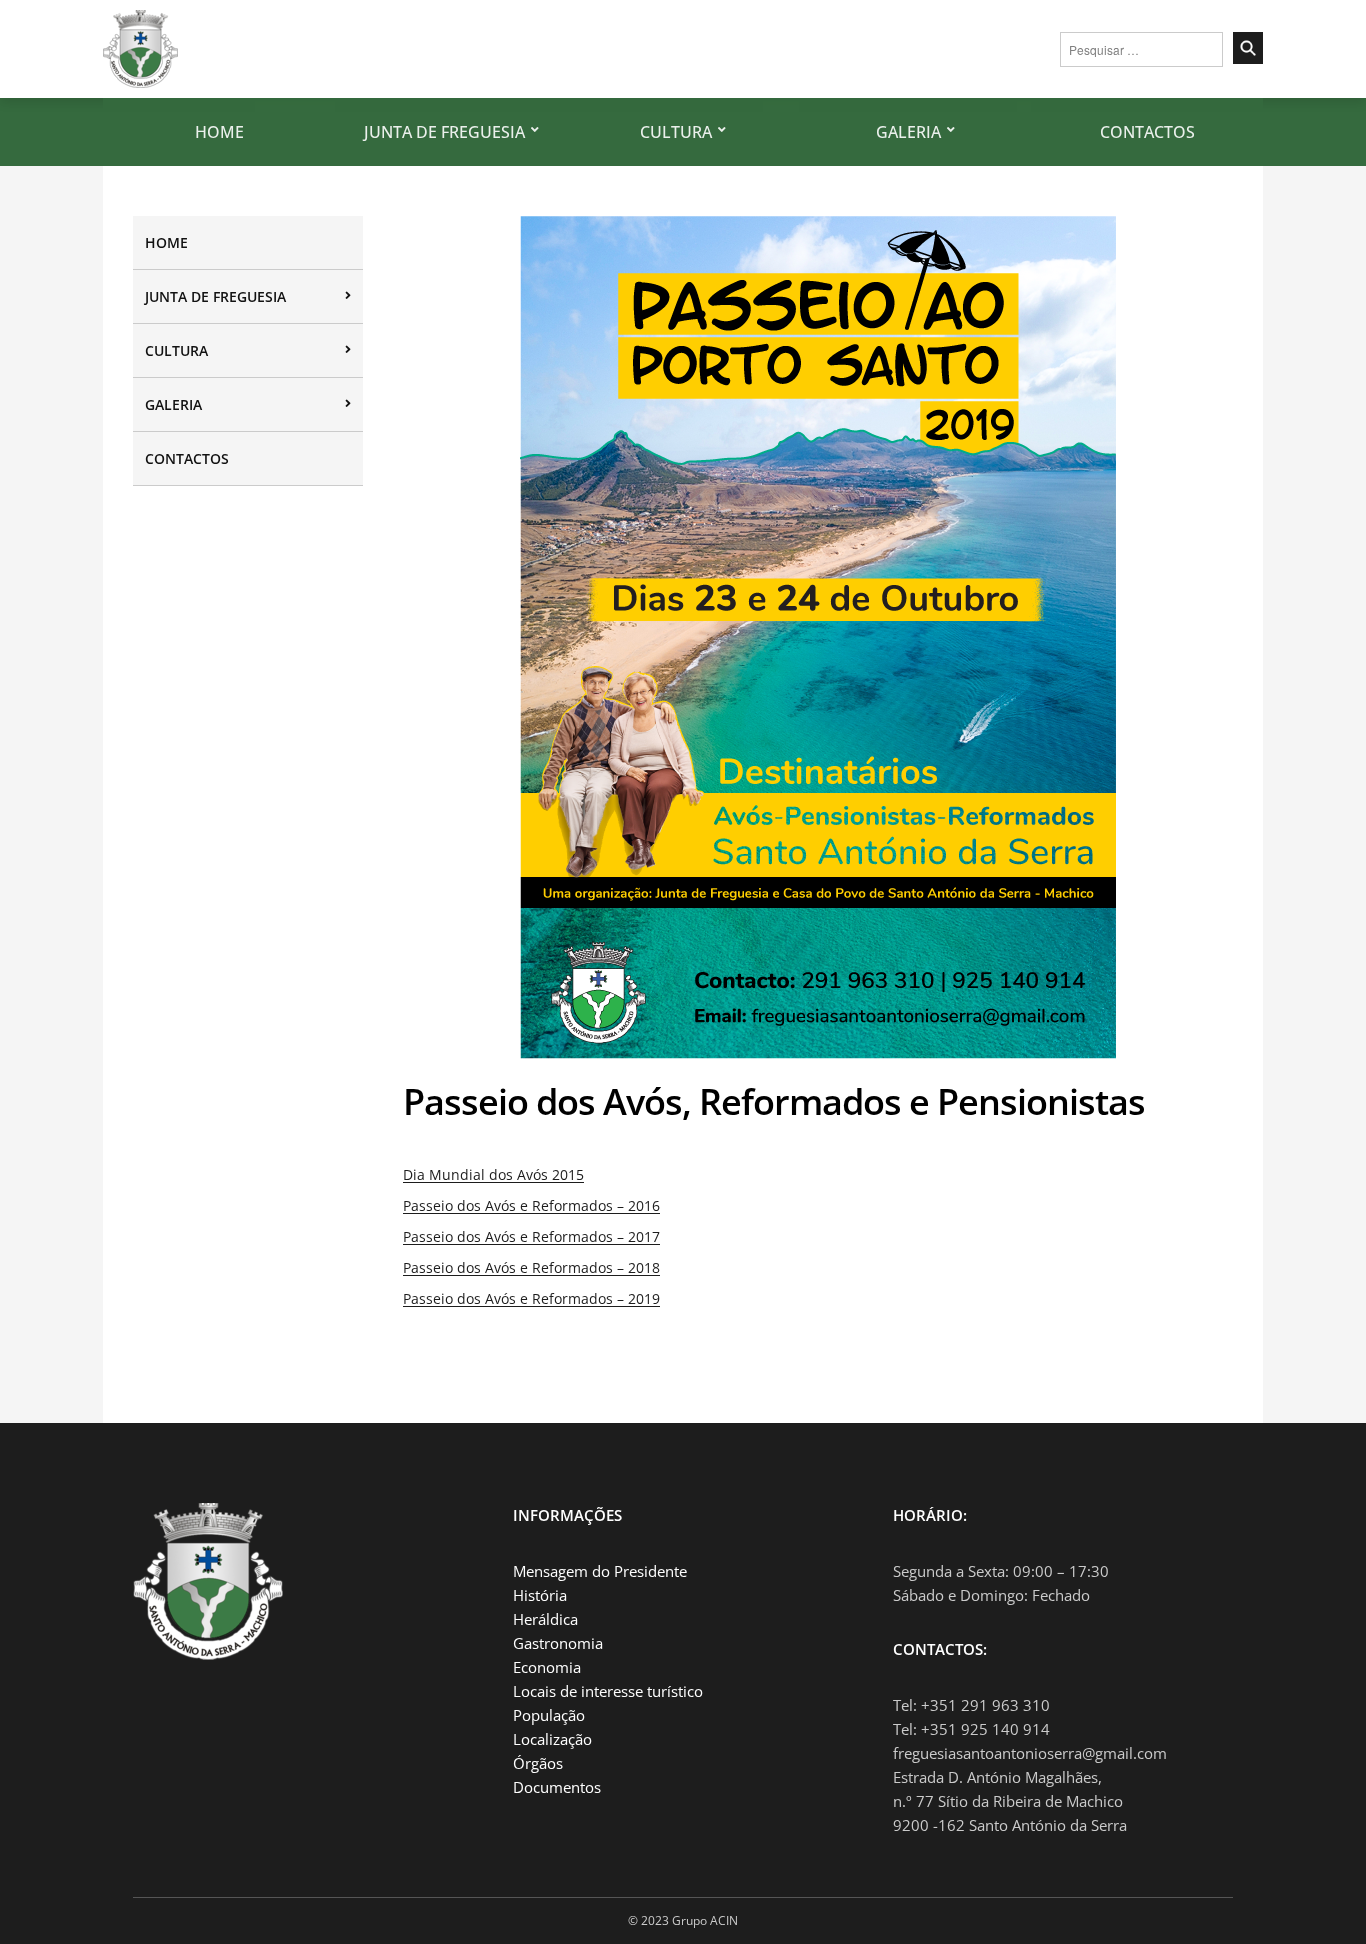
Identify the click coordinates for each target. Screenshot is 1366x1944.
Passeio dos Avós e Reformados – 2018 (531, 1267)
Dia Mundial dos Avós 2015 (493, 1174)
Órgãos (538, 1763)
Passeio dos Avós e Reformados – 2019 (531, 1298)
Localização (552, 1739)
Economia (547, 1667)
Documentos (557, 1787)
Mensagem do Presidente (600, 1571)
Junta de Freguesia (444, 132)
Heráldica (545, 1619)
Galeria (908, 132)
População (549, 1715)
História (540, 1595)
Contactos (1147, 132)
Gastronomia (558, 1643)
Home (219, 132)
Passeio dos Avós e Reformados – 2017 (531, 1236)
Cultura (676, 132)
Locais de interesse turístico (608, 1691)
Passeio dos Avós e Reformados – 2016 (531, 1205)
